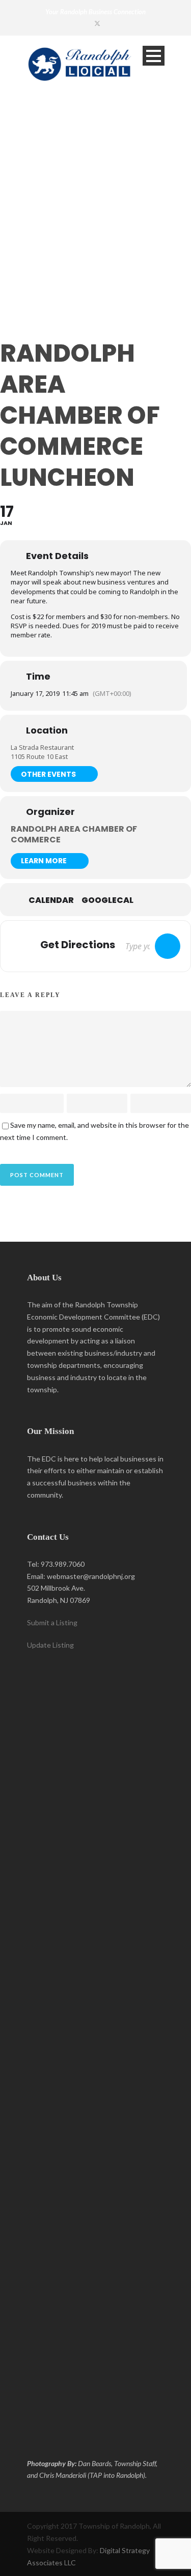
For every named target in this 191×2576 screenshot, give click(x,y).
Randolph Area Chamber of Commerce (74, 834)
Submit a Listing (52, 1622)
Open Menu (154, 56)
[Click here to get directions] (168, 946)
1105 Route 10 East (39, 756)
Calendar (51, 900)
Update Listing (50, 1645)
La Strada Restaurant (42, 747)
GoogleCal (107, 900)
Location (47, 730)
